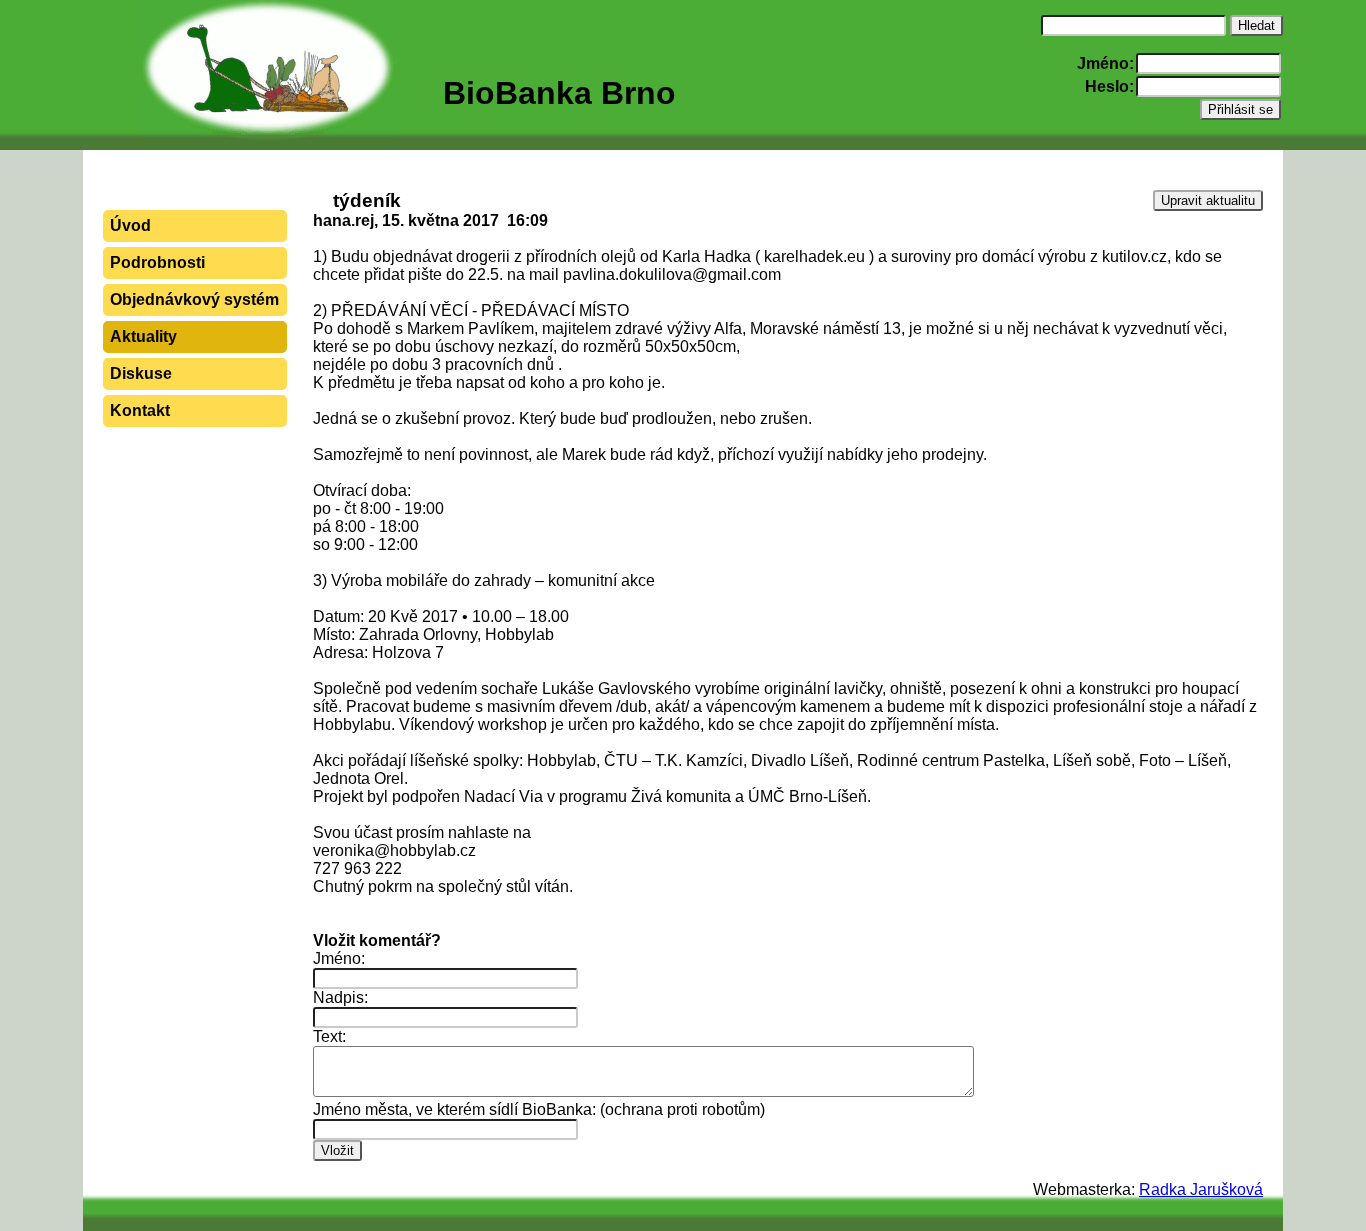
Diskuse (141, 373)
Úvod (130, 225)
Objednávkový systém (194, 299)
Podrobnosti (157, 262)
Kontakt (140, 410)
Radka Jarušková (1201, 1189)
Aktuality (143, 336)
